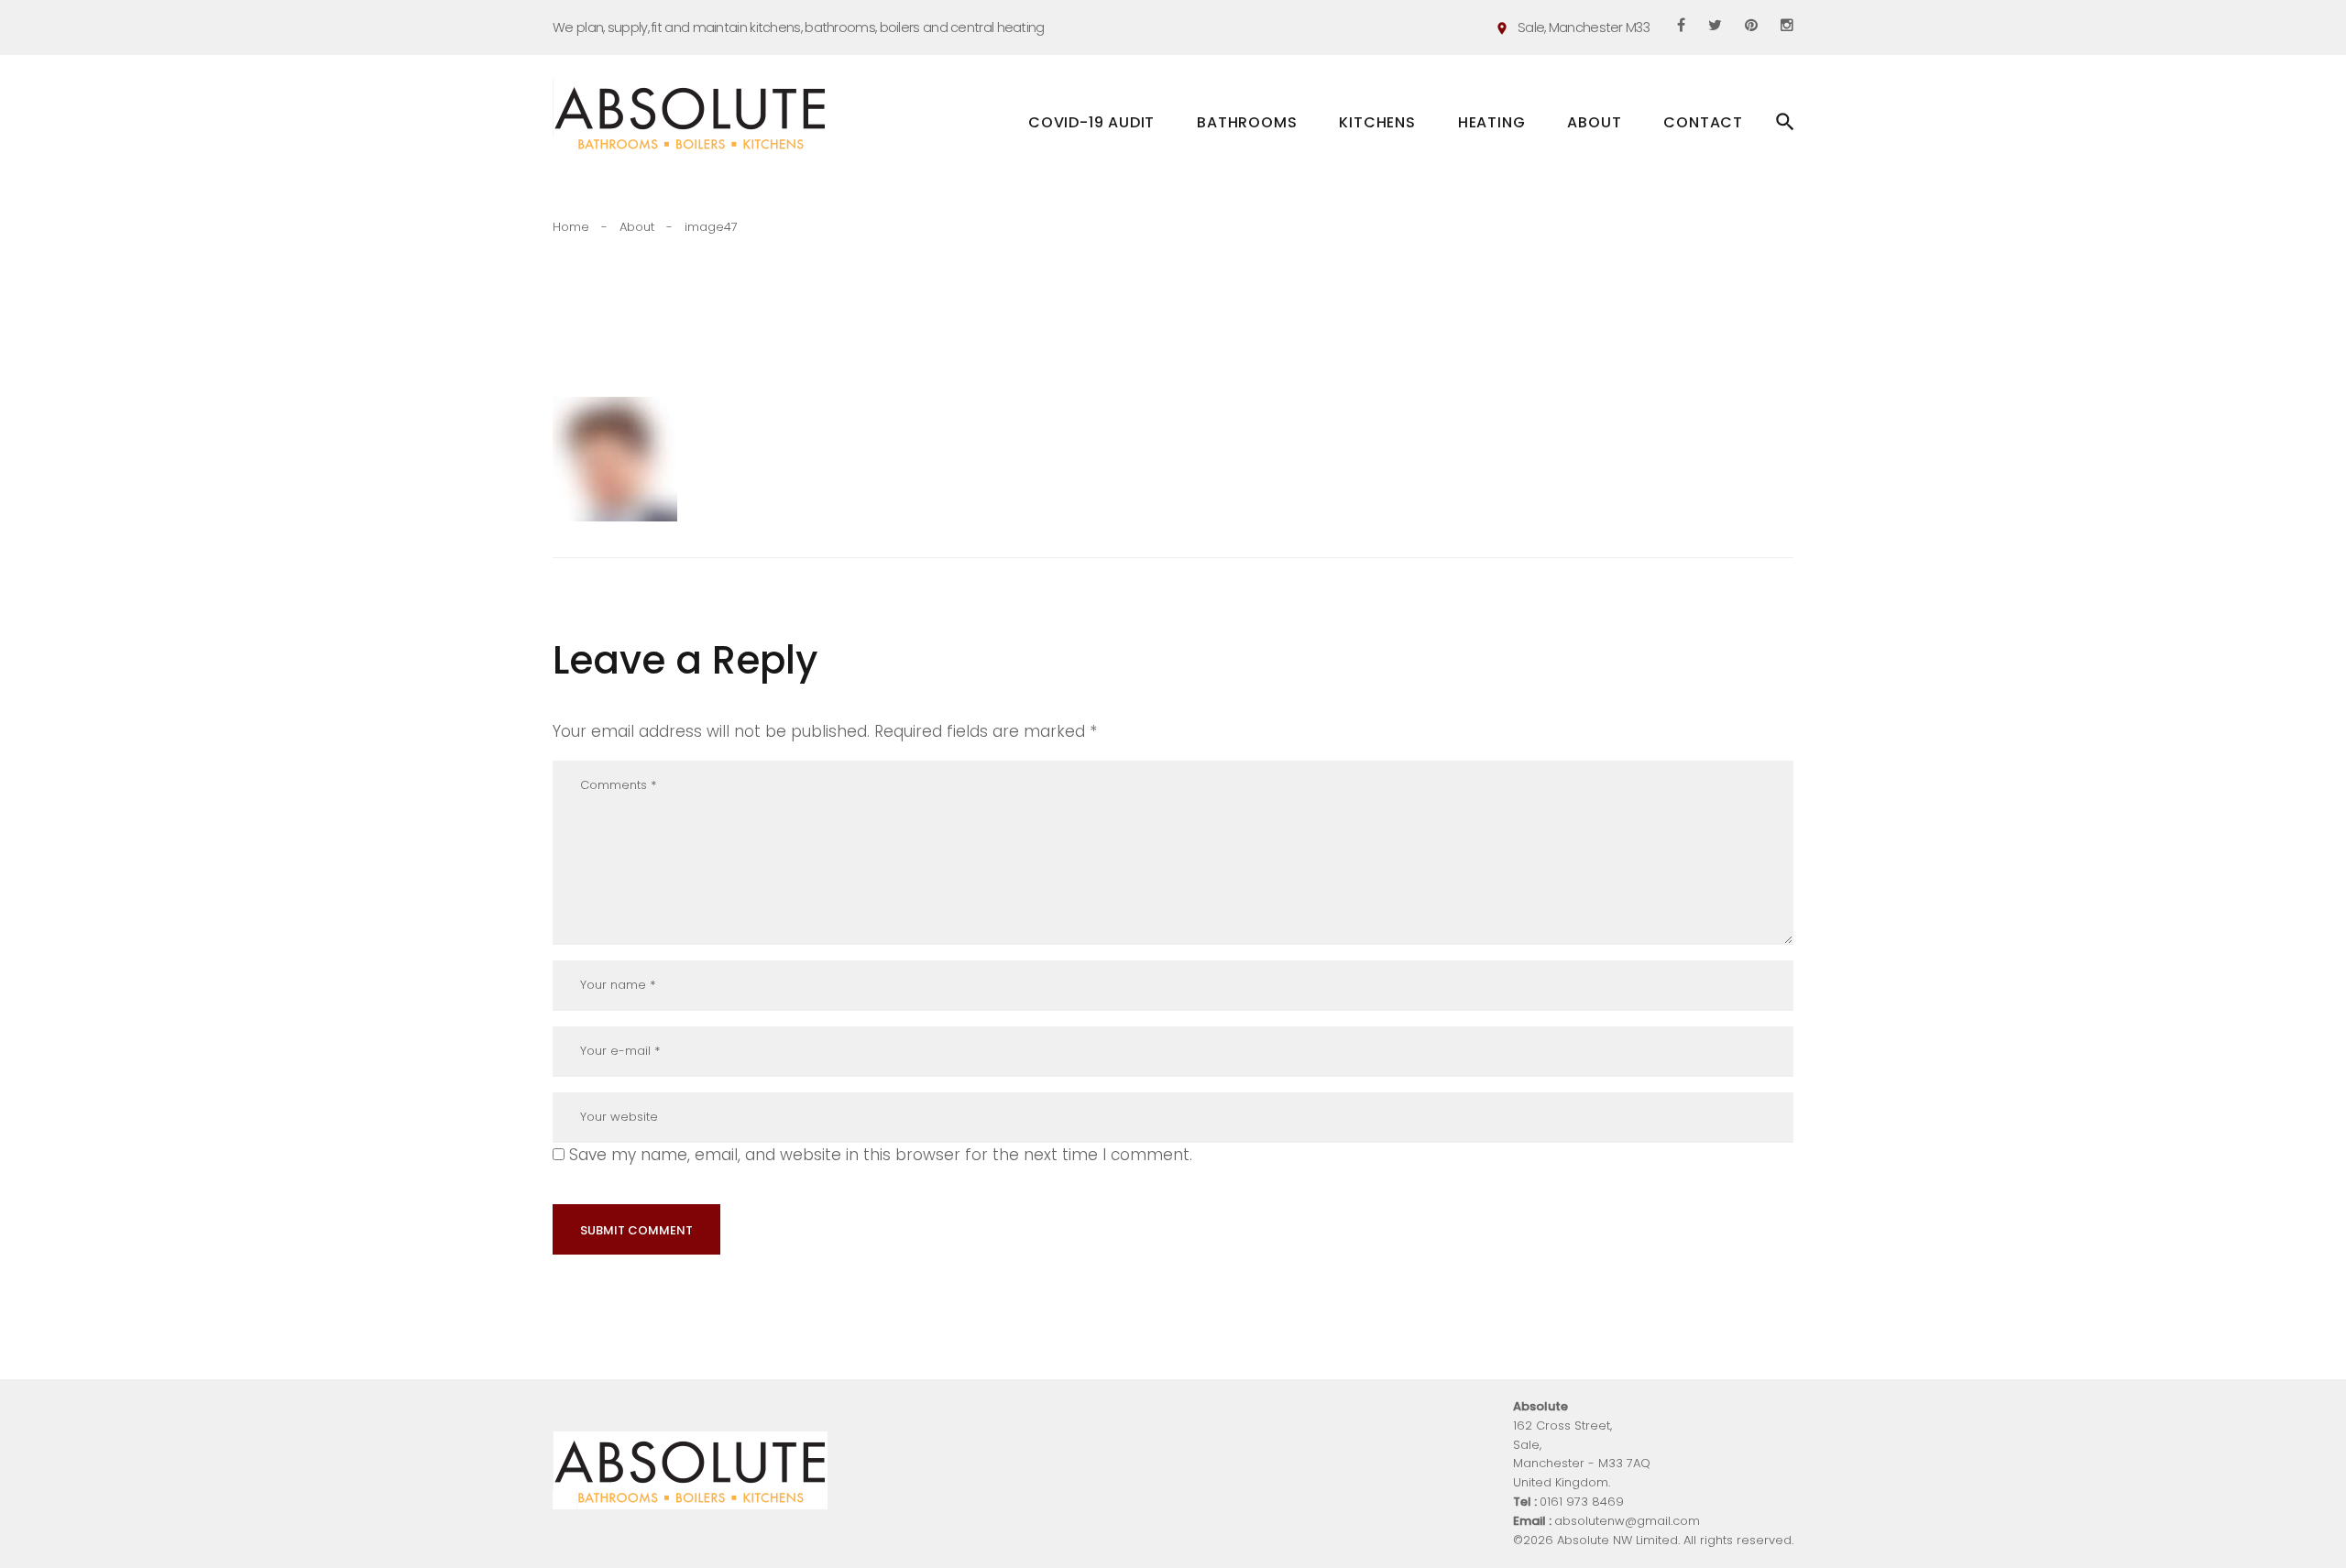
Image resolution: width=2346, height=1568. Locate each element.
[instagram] (1787, 25)
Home (571, 227)
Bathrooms (1247, 127)
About (1594, 122)
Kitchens (1377, 127)
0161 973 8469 (1582, 1502)
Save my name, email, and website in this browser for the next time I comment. (881, 1155)
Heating (1497, 127)
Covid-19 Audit (1091, 122)
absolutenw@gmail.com (1627, 1521)
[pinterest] (1751, 25)
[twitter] (1715, 25)
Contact (1703, 122)
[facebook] (1681, 25)
